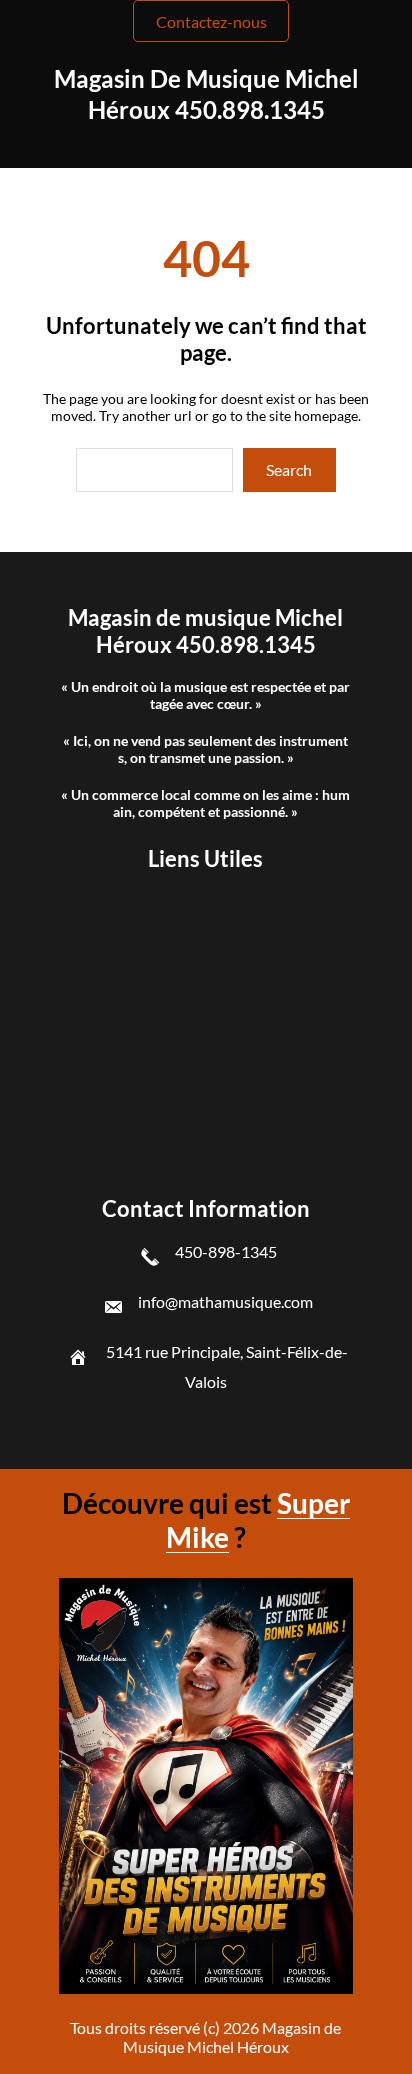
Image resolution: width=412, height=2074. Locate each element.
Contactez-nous (211, 21)
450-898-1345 (226, 1251)
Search (289, 469)
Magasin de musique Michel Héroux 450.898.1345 (205, 631)
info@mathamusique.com (225, 1301)
